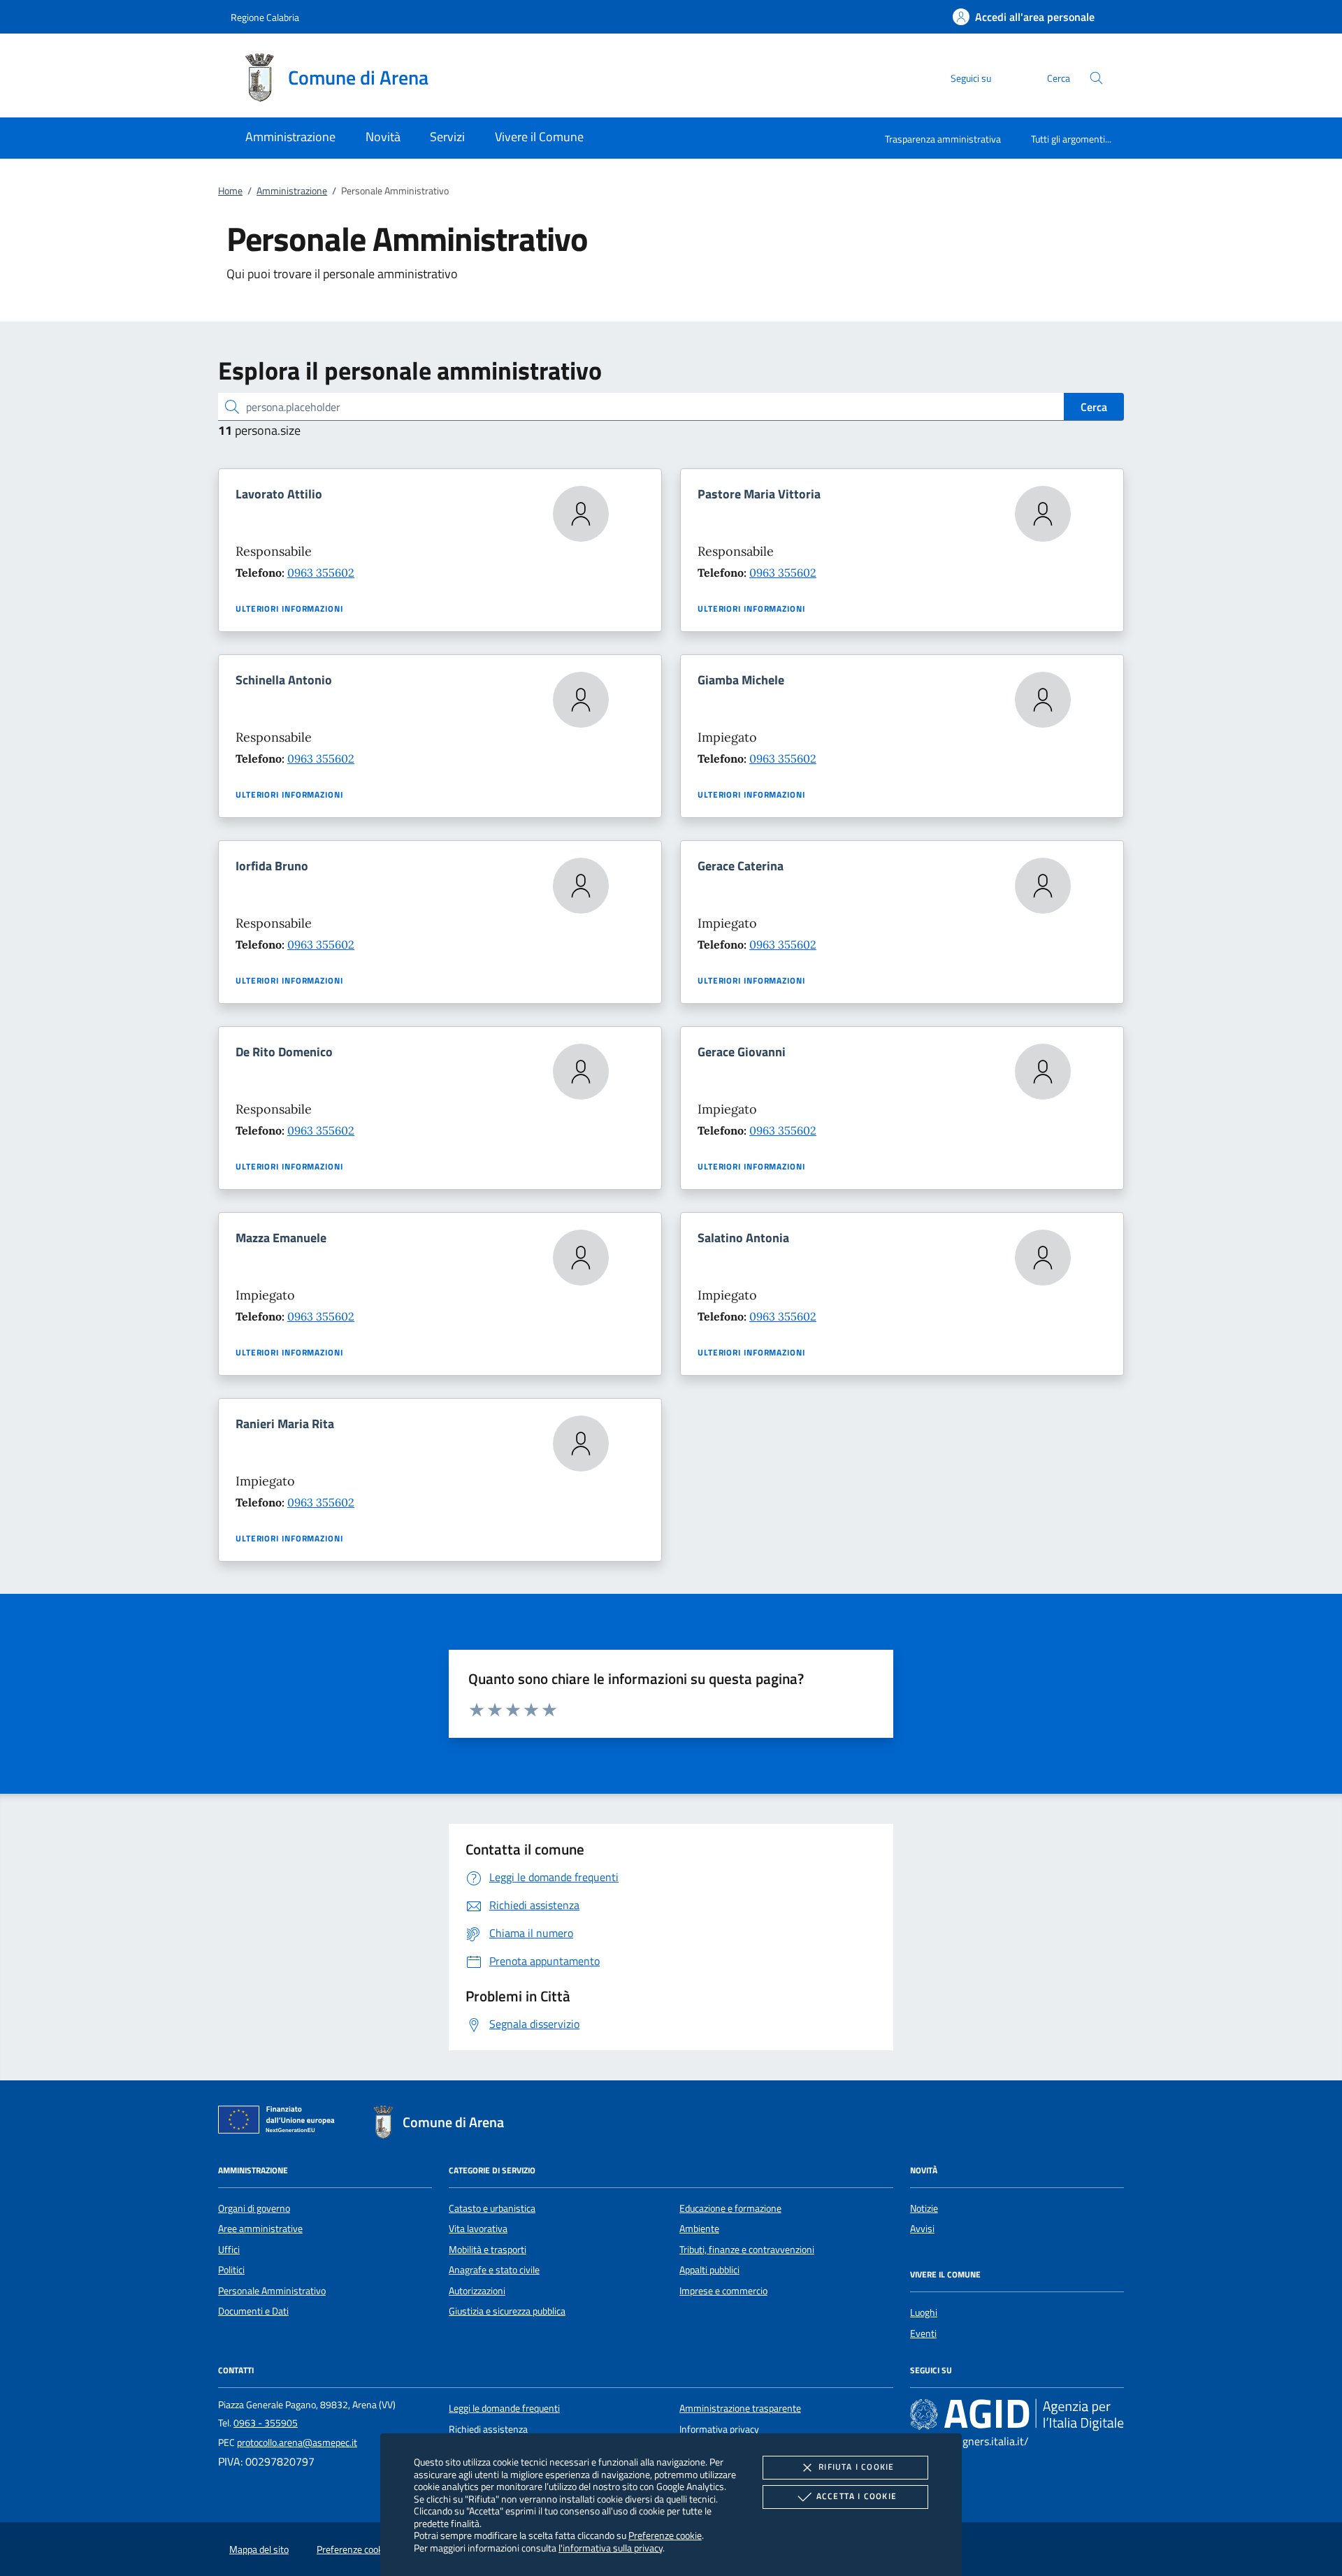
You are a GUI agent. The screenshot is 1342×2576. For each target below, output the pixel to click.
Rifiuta (856, 2467)
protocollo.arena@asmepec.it (297, 2442)
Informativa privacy (719, 2429)
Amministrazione (292, 191)
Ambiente (699, 2229)
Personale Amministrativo (272, 2291)
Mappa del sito (259, 2549)
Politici (231, 2270)
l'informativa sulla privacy (611, 2548)
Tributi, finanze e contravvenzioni (747, 2250)
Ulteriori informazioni (289, 609)
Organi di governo (254, 2208)
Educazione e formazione (730, 2208)
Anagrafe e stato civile (494, 2270)
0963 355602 (321, 573)
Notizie (924, 2208)
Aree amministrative (260, 2229)
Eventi (923, 2333)
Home (230, 191)
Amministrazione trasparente (740, 2408)
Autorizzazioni (477, 2291)
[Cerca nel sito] (1096, 78)
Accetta (857, 2496)
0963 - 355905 (266, 2423)
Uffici (229, 2250)
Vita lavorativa (478, 2229)
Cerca (1094, 407)
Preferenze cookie (665, 2535)
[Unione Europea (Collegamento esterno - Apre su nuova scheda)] (280, 2122)
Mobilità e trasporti (488, 2250)
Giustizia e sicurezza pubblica (507, 2311)
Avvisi (922, 2229)
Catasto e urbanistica (492, 2208)
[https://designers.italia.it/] (1017, 2415)
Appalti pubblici (709, 2270)
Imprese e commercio (723, 2291)
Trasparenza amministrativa (943, 139)
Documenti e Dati (253, 2311)
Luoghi (924, 2312)
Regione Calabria (265, 17)
